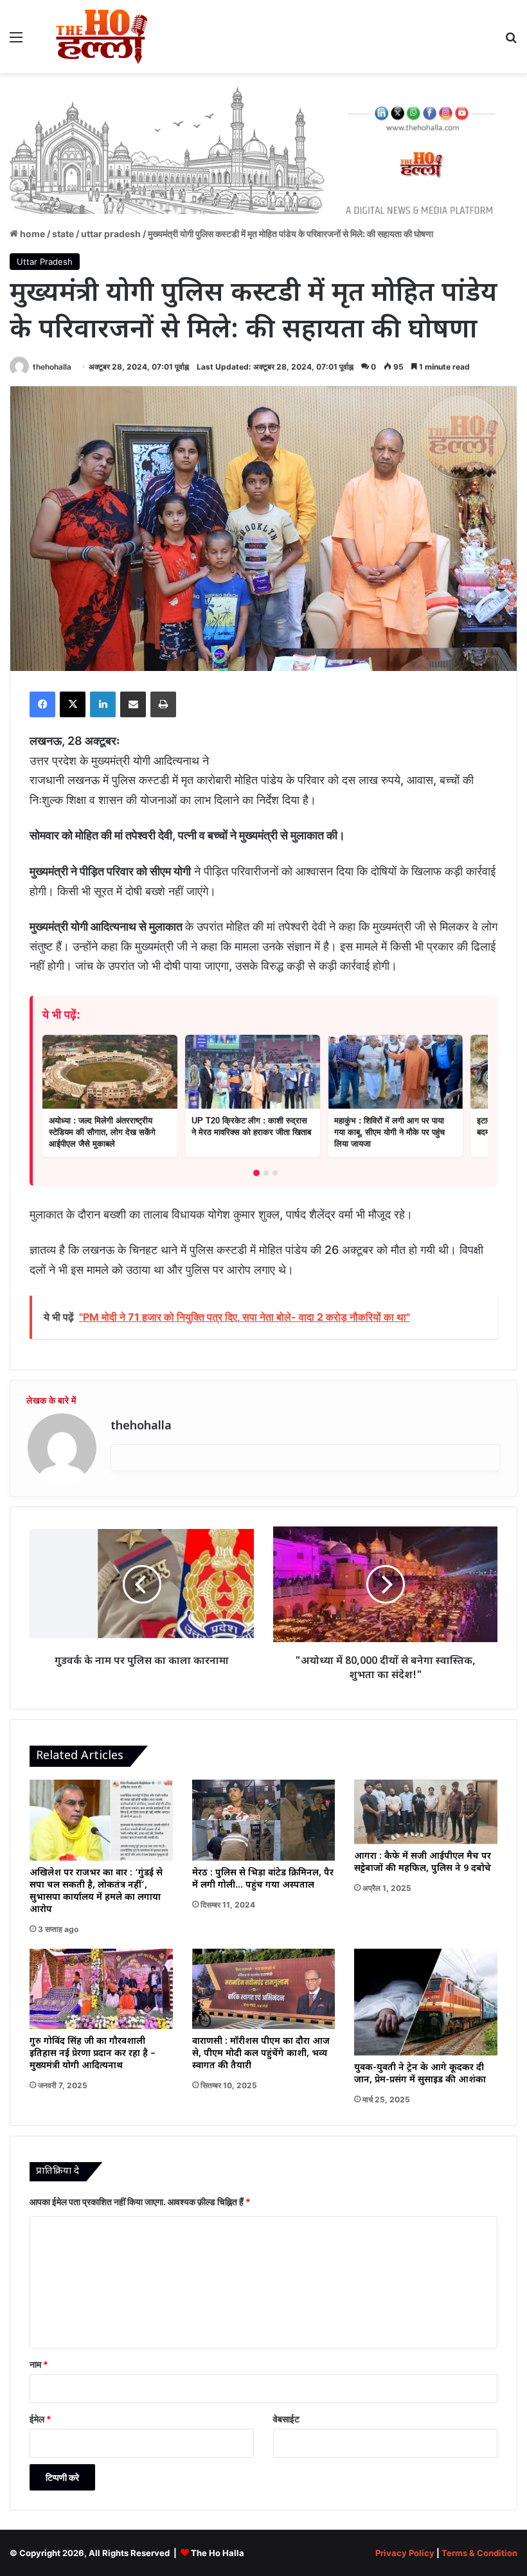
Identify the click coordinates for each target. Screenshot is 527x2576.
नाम (39, 2364)
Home (31, 234)
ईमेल (40, 2419)
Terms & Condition (479, 2553)
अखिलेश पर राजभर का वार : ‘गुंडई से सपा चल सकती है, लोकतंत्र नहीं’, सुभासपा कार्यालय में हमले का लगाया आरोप (96, 1892)
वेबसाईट (286, 2419)
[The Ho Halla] (103, 37)
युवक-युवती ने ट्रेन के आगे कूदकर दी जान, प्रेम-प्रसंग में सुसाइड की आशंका (420, 2074)
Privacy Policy (405, 2553)
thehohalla (52, 367)
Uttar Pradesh (111, 234)
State (63, 234)
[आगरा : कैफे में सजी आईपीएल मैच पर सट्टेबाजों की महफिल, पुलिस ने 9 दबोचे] (426, 1812)
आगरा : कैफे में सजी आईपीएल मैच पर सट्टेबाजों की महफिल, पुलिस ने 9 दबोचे (423, 1863)
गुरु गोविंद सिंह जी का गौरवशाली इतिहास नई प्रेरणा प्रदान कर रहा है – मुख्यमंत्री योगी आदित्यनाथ (93, 2054)
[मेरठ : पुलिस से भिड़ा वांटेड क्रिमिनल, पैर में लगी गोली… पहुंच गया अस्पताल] (264, 1820)
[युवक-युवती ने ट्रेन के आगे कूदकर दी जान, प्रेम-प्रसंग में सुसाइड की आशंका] (426, 2002)
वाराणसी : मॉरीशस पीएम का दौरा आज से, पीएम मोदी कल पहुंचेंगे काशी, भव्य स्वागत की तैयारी (261, 2054)
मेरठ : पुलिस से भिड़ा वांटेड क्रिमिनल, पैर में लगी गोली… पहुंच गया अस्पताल (263, 1879)
